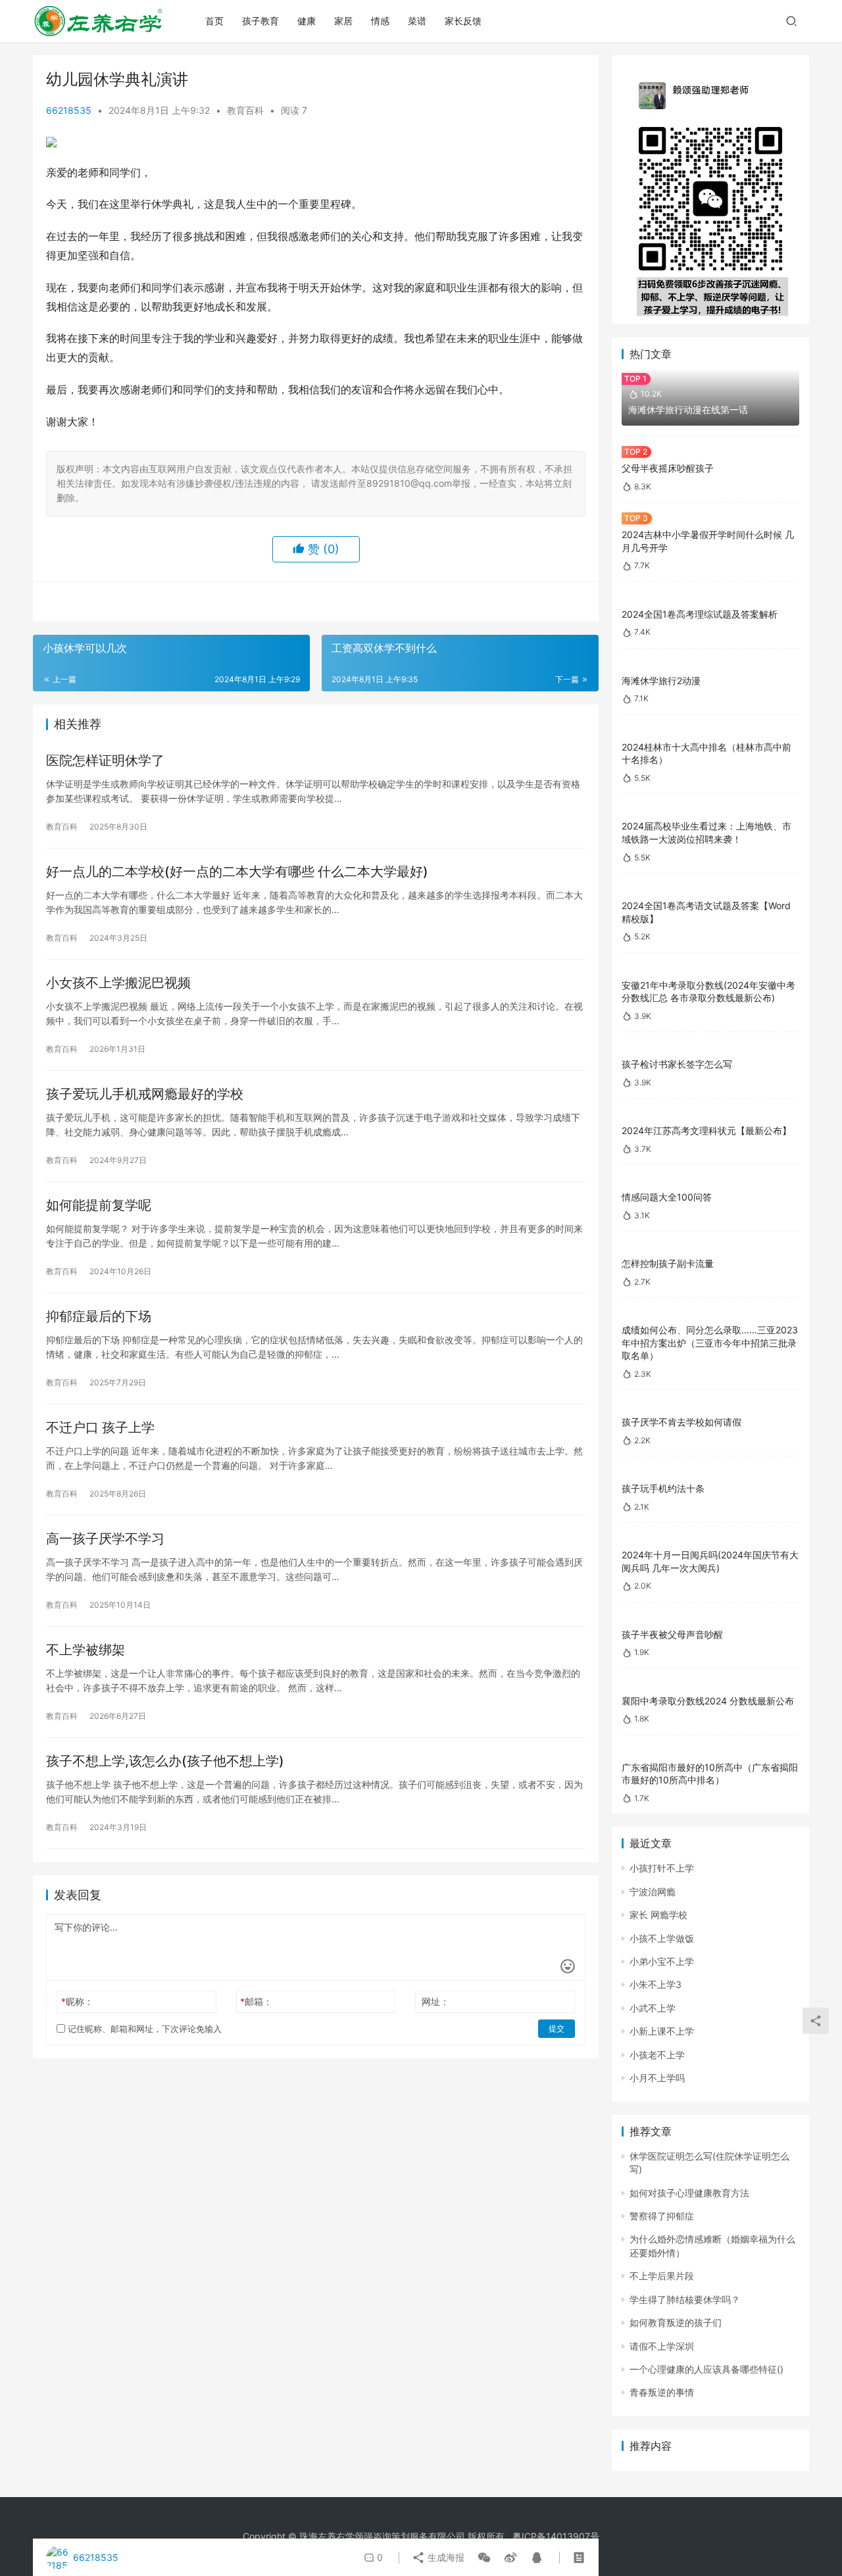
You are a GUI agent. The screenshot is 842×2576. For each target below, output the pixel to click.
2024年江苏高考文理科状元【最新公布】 (706, 1130)
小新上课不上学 (662, 2031)
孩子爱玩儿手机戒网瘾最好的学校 (145, 1094)
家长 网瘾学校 (658, 1915)
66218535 (69, 110)
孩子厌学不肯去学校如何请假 (681, 1422)
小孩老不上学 (657, 2055)
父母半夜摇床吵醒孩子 (668, 468)
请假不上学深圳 (662, 2346)
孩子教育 (260, 21)
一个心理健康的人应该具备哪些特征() (706, 2369)
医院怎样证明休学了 (105, 760)
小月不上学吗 (657, 2078)
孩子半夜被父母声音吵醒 (672, 1634)
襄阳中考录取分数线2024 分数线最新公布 (708, 1701)
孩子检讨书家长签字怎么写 (677, 1064)
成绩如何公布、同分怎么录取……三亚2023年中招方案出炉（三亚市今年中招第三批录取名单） (710, 1343)
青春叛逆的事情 (662, 2392)
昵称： (77, 2001)
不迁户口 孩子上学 (100, 1427)
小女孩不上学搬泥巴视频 (118, 983)
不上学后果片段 (662, 2276)
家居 (343, 21)
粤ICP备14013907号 (556, 2536)
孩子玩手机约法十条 (663, 1488)
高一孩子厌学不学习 (105, 1539)
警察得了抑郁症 (662, 2216)
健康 (307, 21)
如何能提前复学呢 (99, 1205)
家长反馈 (463, 21)
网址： (435, 2001)
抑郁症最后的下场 (99, 1316)
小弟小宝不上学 (662, 1961)
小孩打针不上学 (662, 1868)
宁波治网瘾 (653, 1892)
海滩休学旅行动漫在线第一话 (688, 409)
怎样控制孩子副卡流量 (668, 1263)
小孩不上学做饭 (662, 1938)
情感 (380, 21)
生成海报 (445, 2557)
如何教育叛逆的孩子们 (676, 2322)
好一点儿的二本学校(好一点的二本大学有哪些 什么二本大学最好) (237, 872)
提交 (557, 2028)
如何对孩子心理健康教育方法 (689, 2193)
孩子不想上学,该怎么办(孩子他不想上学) (165, 1761)
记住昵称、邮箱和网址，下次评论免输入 (143, 2029)
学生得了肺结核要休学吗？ (685, 2299)
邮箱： (256, 2001)
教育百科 (245, 110)
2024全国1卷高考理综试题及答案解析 (700, 614)
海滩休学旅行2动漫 (661, 681)
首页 (214, 21)
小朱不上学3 (656, 1984)
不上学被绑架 (86, 1650)
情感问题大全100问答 (667, 1197)
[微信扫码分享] (484, 2558)
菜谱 (417, 21)
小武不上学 (653, 2008)
